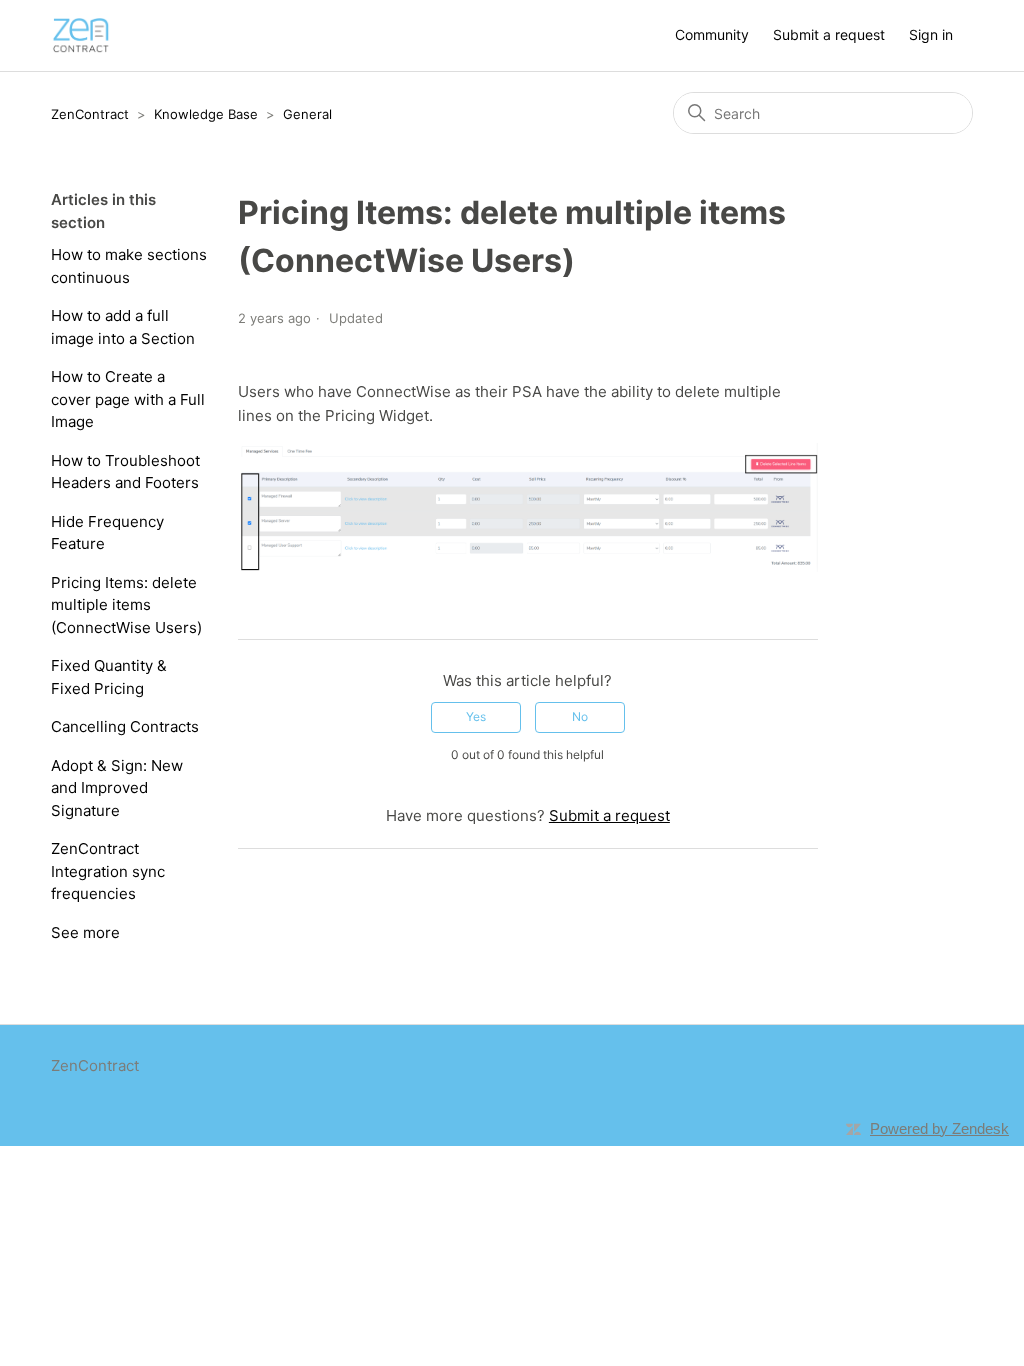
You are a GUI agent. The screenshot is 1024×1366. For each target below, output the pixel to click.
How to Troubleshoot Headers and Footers (125, 472)
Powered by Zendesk (939, 1128)
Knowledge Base (206, 114)
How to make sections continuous (129, 266)
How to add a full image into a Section (123, 327)
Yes (476, 716)
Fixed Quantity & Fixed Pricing (109, 677)
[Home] (81, 35)
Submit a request (829, 34)
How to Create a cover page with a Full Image (128, 399)
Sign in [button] (931, 34)
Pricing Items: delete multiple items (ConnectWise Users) (126, 605)
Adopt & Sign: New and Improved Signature (117, 788)
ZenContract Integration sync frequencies (108, 871)
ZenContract (90, 114)
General (307, 114)
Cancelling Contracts (125, 726)
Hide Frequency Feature (107, 533)
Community (712, 34)
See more (85, 932)
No (580, 716)
